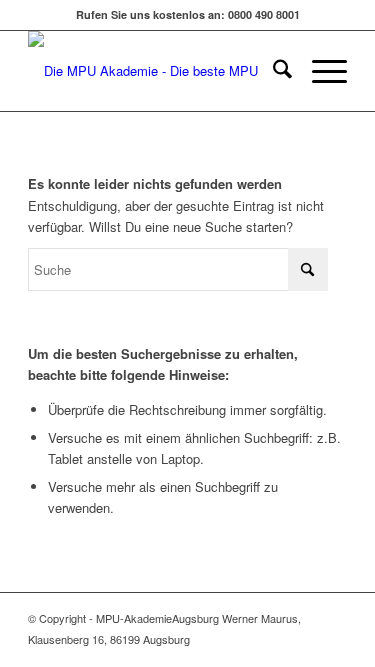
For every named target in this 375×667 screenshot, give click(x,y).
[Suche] (272, 71)
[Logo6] (155, 71)
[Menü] (319, 71)
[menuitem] (272, 71)
